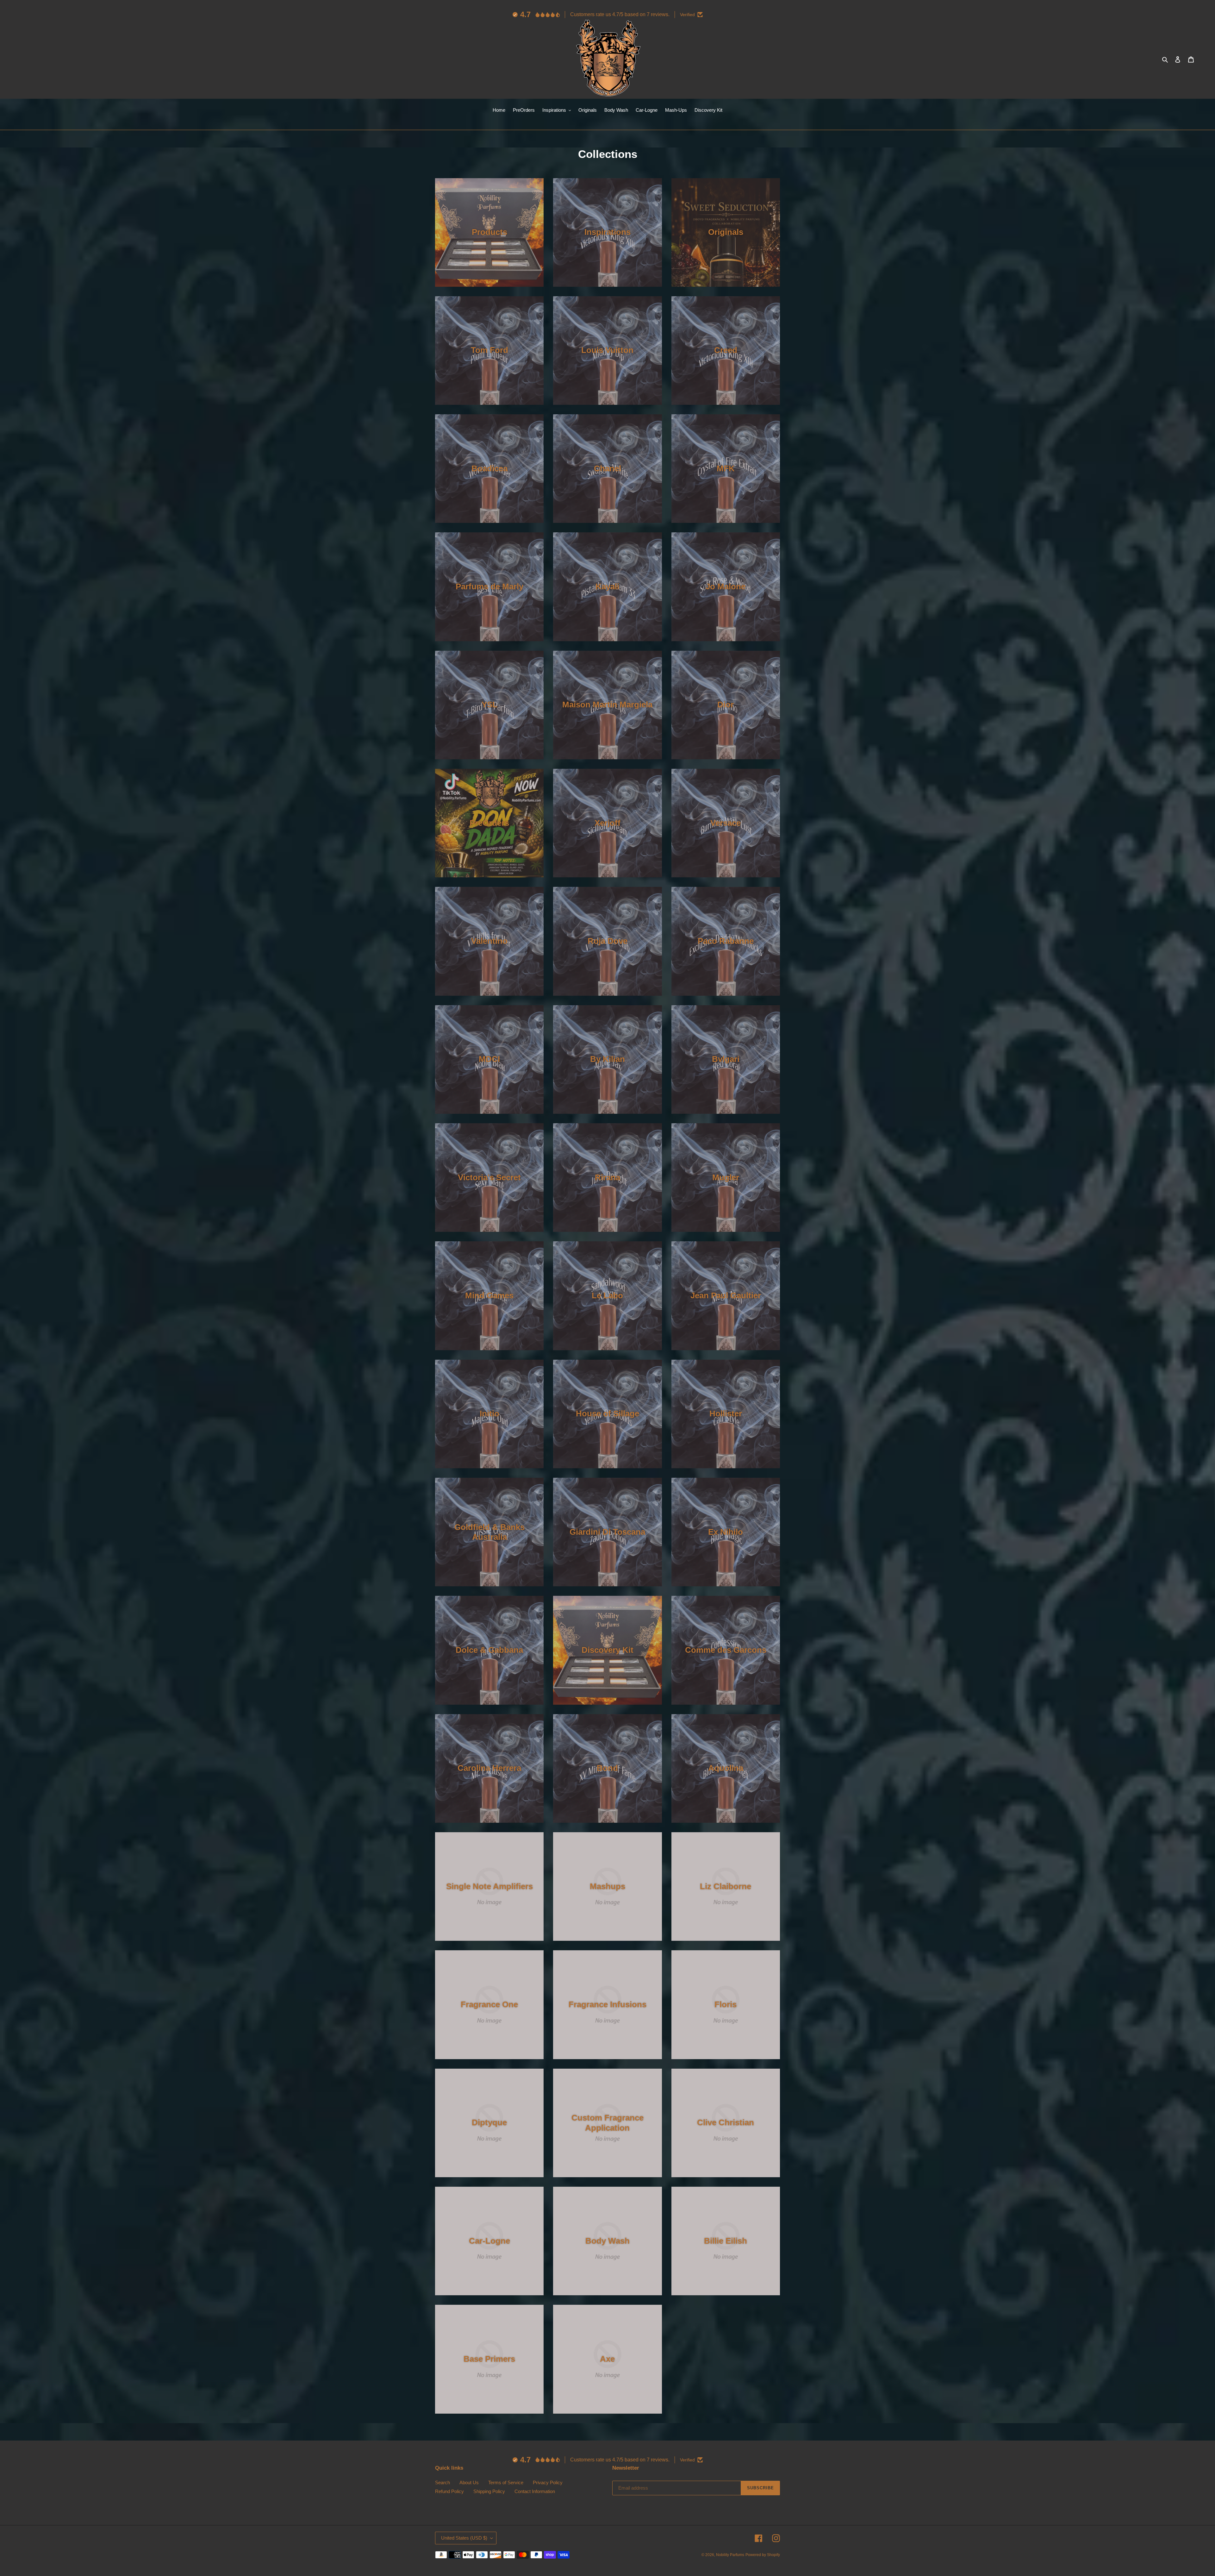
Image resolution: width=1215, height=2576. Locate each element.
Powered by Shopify (763, 2555)
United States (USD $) (464, 2538)
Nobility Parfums (730, 2555)
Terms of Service (506, 2482)
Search (442, 2482)
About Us (469, 2482)
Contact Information (535, 2491)
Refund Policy (449, 2491)
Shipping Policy (489, 2491)
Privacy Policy (548, 2482)
